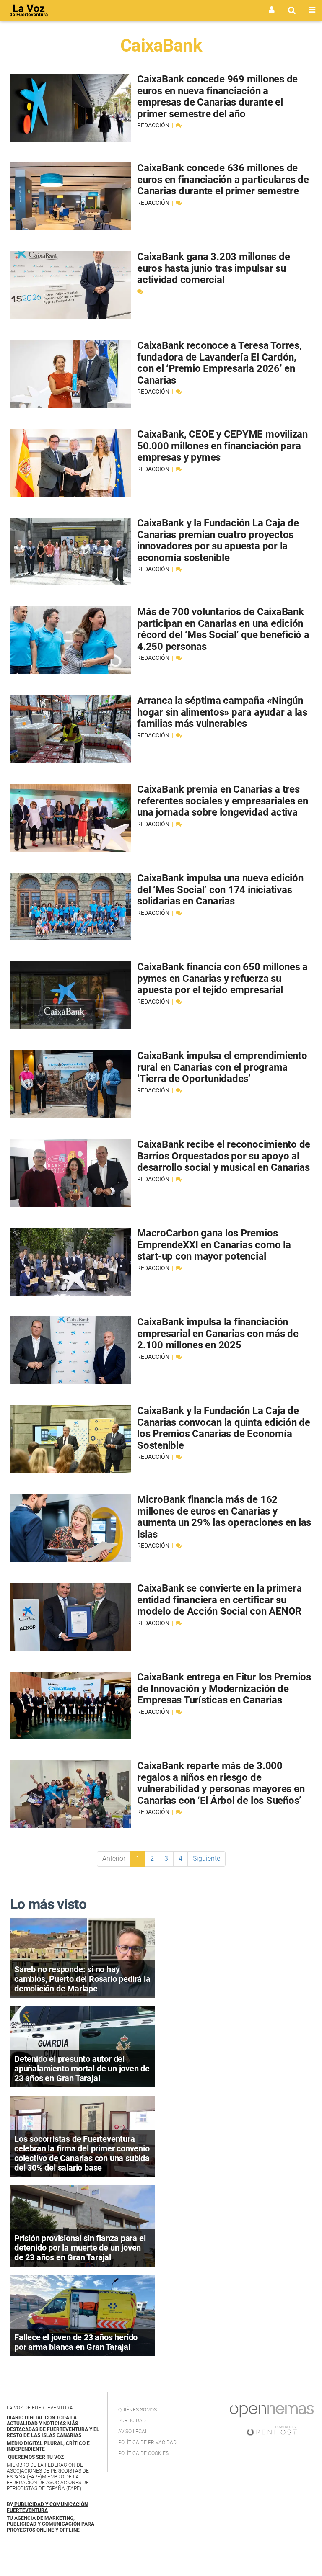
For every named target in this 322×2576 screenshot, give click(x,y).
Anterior (114, 1859)
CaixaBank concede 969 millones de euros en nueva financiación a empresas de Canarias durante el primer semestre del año (217, 97)
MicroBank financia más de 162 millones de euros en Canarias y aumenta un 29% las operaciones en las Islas (224, 1517)
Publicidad (132, 2421)
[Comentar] (179, 125)
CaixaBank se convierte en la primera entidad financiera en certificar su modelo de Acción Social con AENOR (219, 1600)
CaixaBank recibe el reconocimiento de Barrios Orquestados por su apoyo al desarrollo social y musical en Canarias (224, 1156)
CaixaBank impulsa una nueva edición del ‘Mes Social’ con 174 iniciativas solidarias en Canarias (220, 890)
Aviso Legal (133, 2432)
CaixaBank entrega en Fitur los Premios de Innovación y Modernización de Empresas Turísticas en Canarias (224, 1689)
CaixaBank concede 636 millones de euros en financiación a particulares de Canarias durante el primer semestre (223, 179)
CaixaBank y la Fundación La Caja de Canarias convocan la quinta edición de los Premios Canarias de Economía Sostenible (224, 1428)
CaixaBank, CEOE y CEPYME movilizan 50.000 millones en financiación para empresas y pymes (222, 446)
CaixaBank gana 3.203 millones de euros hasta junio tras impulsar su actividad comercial (213, 268)
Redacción (154, 125)
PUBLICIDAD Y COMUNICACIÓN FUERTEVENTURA (47, 2507)
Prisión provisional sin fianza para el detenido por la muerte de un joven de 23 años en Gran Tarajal (80, 2248)
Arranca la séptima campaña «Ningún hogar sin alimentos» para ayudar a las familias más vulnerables (222, 712)
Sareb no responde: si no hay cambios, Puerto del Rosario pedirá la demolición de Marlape (82, 1979)
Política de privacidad (147, 2442)
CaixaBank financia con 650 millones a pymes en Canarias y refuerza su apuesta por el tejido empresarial (222, 978)
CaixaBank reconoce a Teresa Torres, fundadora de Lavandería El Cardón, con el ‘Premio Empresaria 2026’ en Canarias (219, 363)
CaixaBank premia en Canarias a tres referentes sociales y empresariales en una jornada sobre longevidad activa (223, 801)
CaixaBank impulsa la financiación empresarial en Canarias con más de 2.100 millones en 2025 (218, 1333)
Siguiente (206, 1859)
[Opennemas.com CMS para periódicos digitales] (272, 2420)
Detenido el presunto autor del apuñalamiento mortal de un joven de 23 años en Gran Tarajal (82, 2069)
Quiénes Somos (138, 2410)
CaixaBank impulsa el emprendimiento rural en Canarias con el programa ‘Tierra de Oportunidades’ (222, 1067)
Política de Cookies (143, 2453)
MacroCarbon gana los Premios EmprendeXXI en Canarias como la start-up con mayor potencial (214, 1245)
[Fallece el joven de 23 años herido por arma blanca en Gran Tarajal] (82, 2315)
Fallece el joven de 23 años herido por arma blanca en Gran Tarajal (76, 2342)
